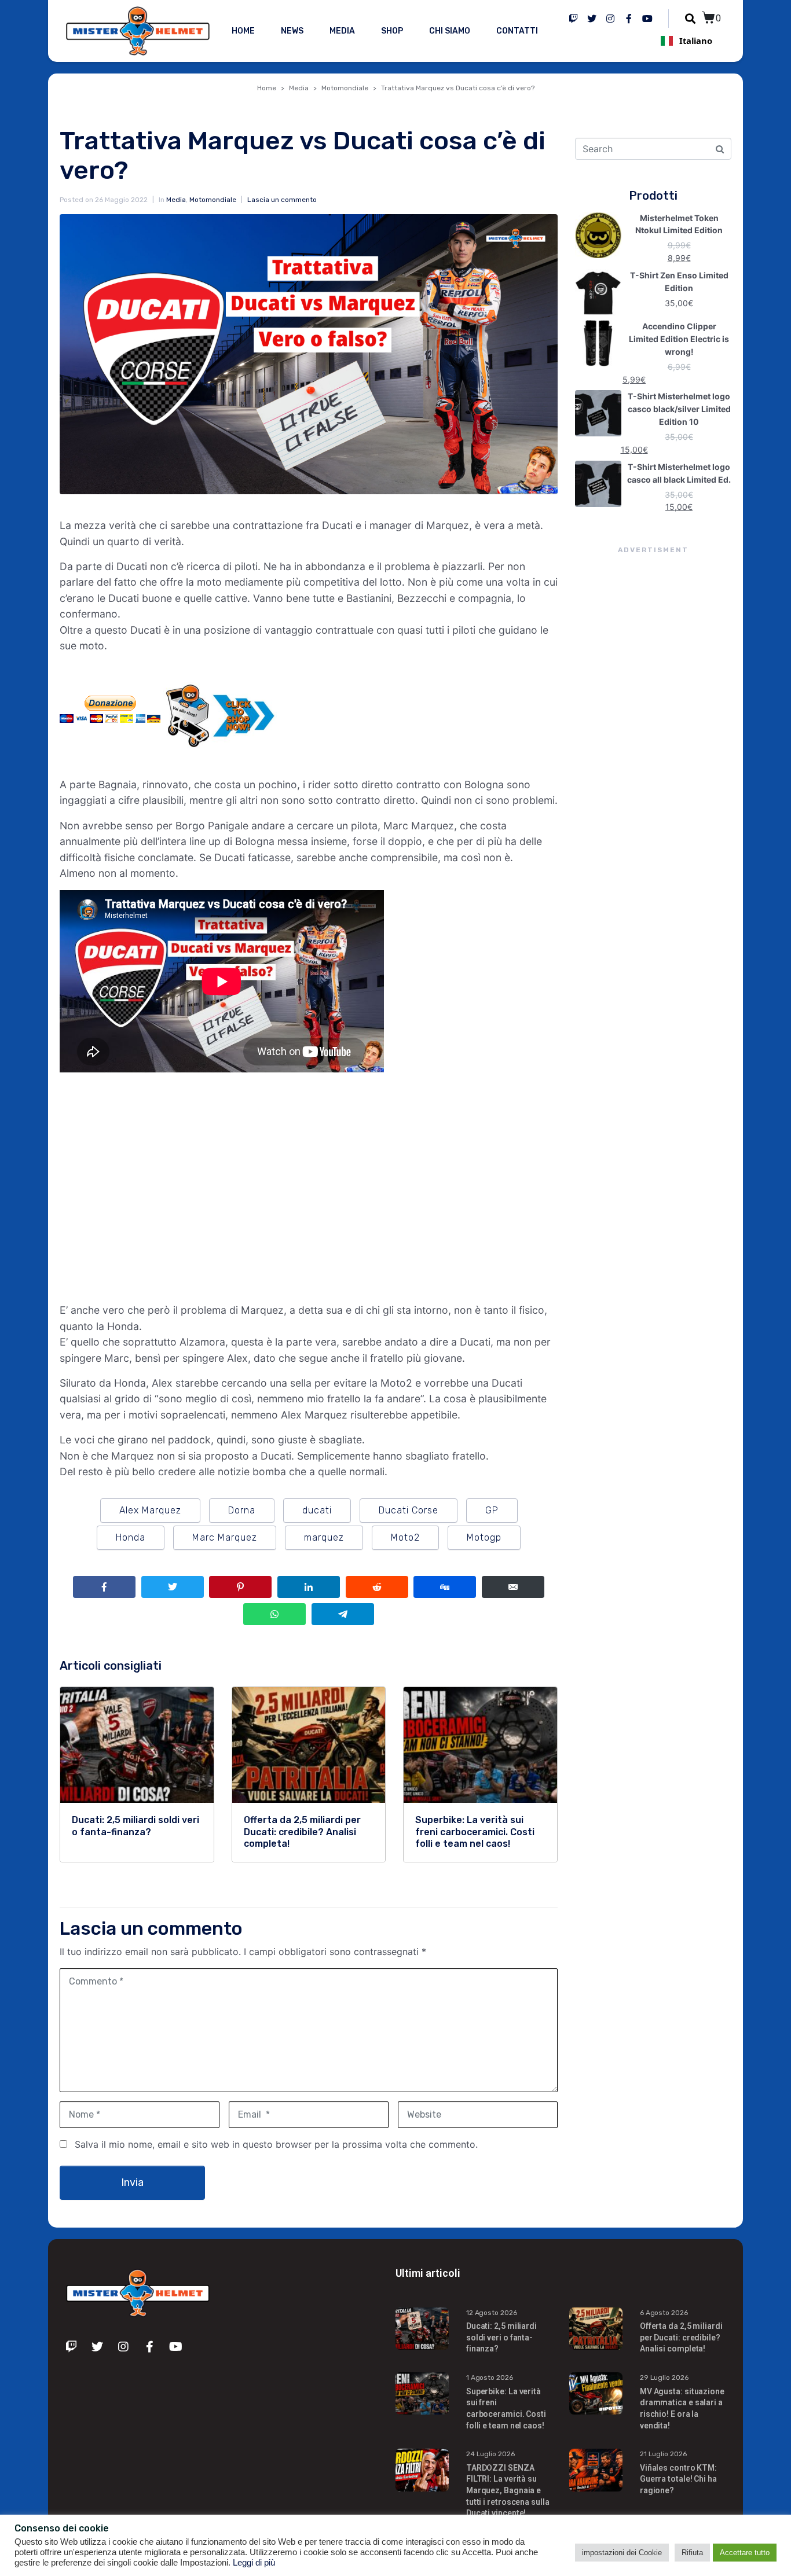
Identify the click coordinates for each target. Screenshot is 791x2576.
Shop (392, 31)
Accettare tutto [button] (745, 2553)
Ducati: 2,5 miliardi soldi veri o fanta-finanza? (501, 2337)
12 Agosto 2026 (492, 2313)
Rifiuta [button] (692, 2553)
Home (243, 31)
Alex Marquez (150, 1510)
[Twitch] (573, 19)
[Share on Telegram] (343, 1614)
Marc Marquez (225, 1537)
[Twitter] (592, 19)
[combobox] (686, 41)
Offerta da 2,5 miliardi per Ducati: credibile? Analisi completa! (681, 2337)
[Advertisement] (653, 767)
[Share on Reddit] (377, 1587)
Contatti (517, 31)
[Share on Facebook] (104, 1587)
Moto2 (405, 1537)
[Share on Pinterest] (240, 1587)
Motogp (484, 1537)
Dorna (242, 1510)
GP (492, 1510)
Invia (132, 2182)
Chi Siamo (450, 31)
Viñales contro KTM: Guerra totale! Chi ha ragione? (678, 2479)
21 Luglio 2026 (663, 2454)
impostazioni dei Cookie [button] (622, 2553)
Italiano (696, 41)
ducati (317, 1510)
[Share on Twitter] (173, 1587)
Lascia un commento (282, 200)
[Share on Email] (513, 1587)
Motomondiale (213, 200)
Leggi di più (254, 2563)
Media (342, 31)
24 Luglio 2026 (490, 2454)
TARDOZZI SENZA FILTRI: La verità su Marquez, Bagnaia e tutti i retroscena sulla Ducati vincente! (508, 2490)
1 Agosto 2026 (490, 2377)
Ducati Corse (409, 1510)
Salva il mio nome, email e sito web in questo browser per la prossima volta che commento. (276, 2144)
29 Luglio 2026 (664, 2377)
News (292, 31)
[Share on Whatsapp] (274, 1614)
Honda (131, 1537)
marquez (324, 1537)
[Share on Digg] (445, 1587)
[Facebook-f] (629, 19)
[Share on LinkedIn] (309, 1587)
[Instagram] (610, 19)
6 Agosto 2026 (664, 2313)
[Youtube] (647, 19)
